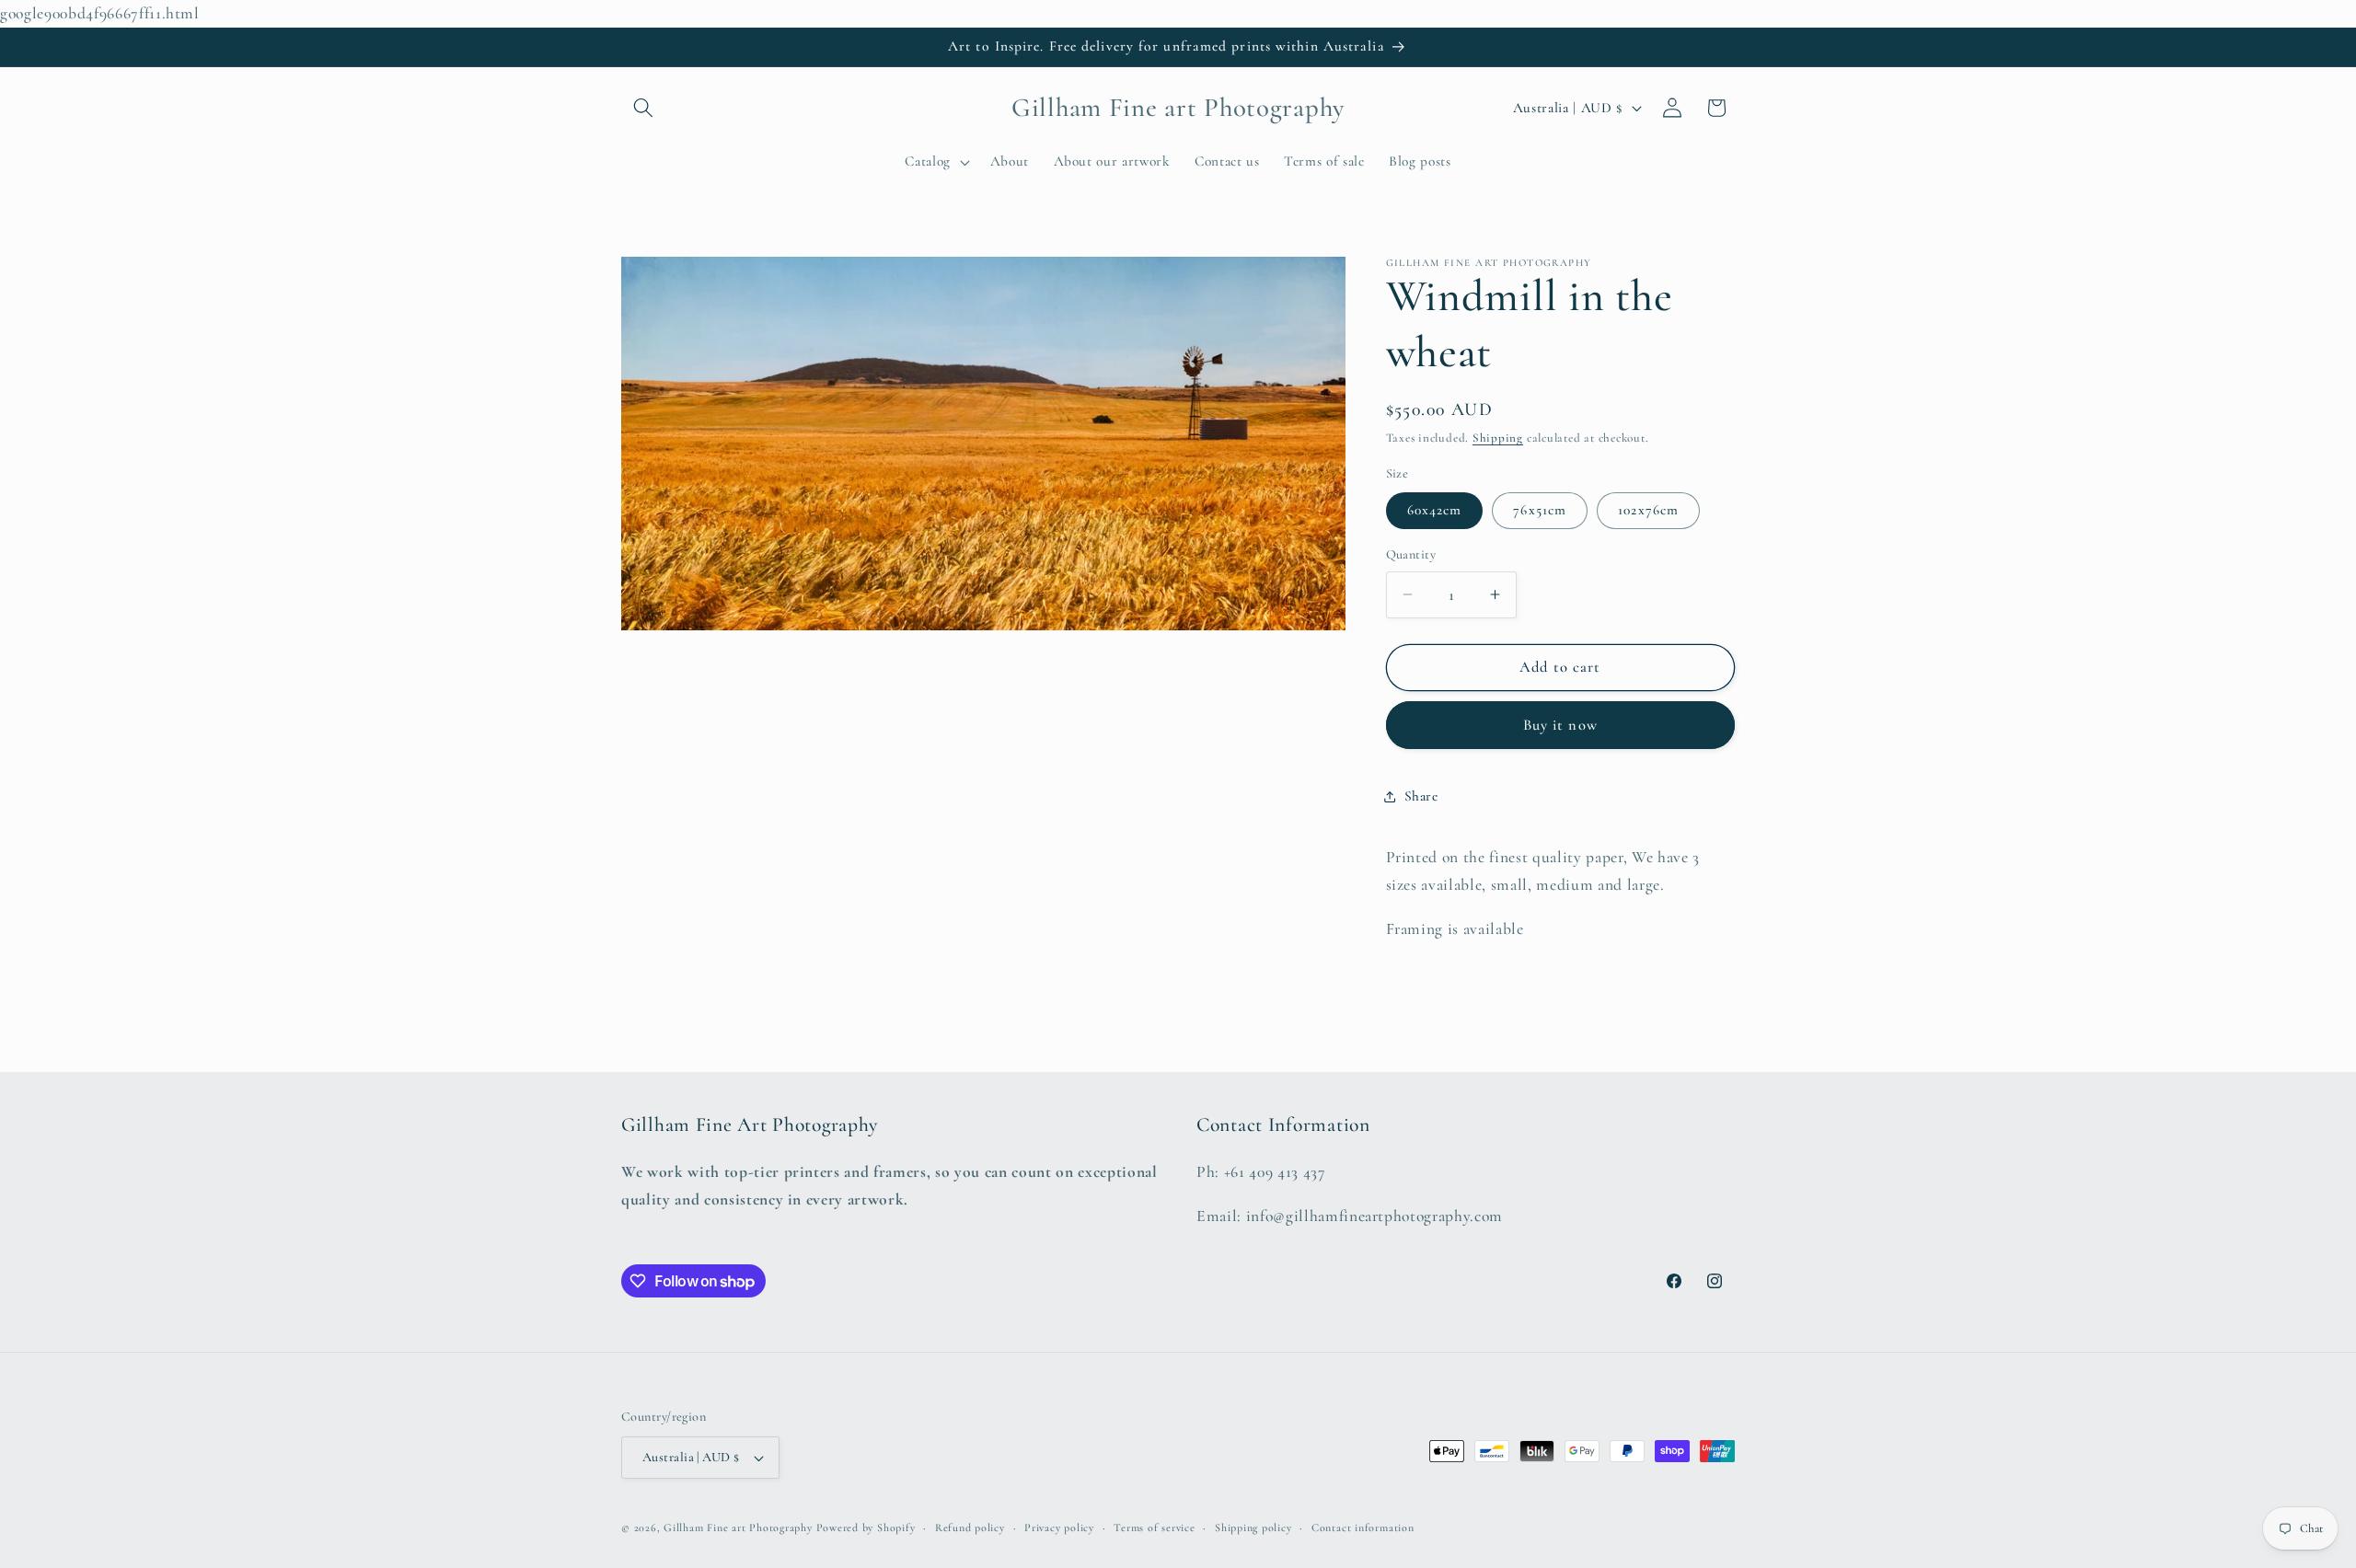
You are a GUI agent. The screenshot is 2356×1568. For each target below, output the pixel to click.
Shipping (1498, 438)
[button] (643, 108)
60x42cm (1435, 510)
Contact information (1363, 1528)
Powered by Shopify (866, 1528)
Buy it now (1560, 725)
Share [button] (1421, 796)
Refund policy (970, 1528)
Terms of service (1154, 1528)
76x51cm (1540, 510)
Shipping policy (1253, 1528)
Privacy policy (1059, 1528)
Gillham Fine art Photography (738, 1528)
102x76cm (1648, 510)
